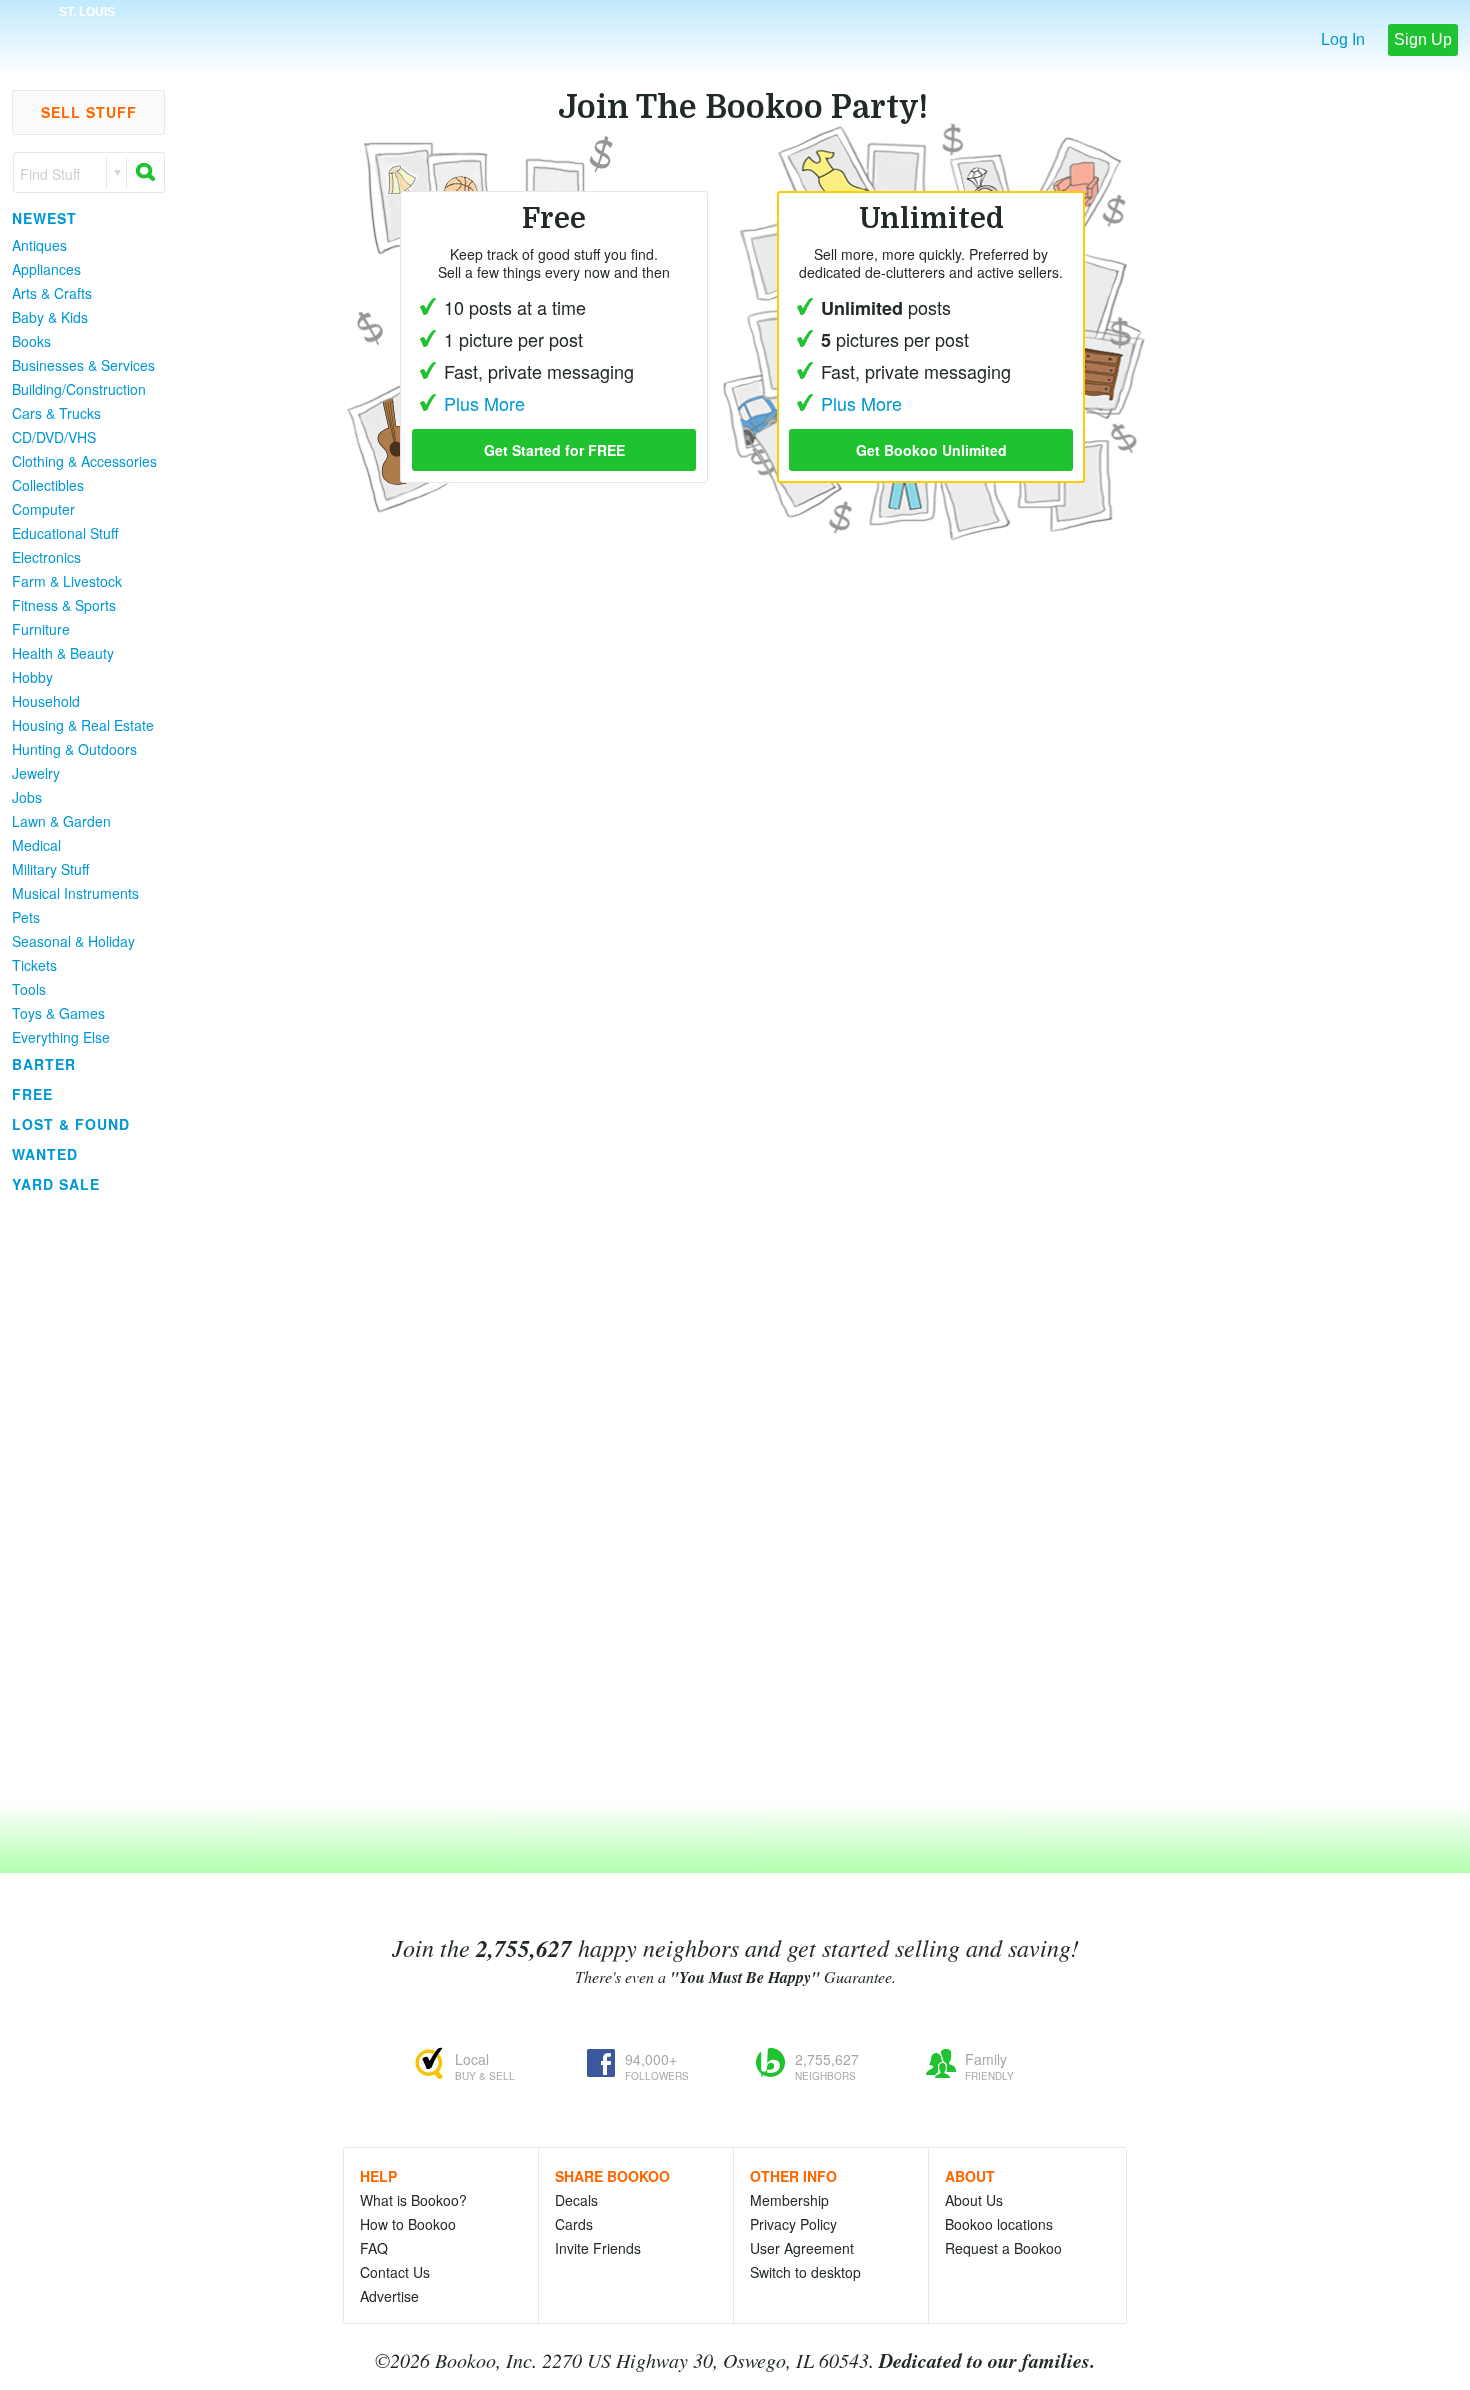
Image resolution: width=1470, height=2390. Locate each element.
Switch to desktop (805, 2272)
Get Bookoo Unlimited (931, 450)
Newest (44, 218)
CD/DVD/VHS (54, 437)
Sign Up (1423, 39)
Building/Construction (79, 389)
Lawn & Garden (61, 821)
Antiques (39, 245)
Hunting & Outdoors (74, 749)
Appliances (46, 269)
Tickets (34, 965)
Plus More (861, 403)
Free (32, 1094)
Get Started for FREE (554, 450)
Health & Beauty (63, 653)
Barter (44, 1064)
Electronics (46, 557)
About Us (974, 2200)
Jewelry (36, 773)
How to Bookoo (408, 2224)
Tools (29, 989)
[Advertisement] (80, 1499)
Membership (789, 2200)
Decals (576, 2200)
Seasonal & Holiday (73, 941)
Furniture (41, 629)
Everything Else (61, 1037)
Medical (36, 845)
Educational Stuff (65, 533)
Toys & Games (58, 1013)
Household (46, 701)
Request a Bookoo (1003, 2248)
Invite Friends (598, 2248)
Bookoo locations (999, 2224)
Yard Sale (56, 1184)
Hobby (32, 677)
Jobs (27, 797)
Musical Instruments (75, 893)
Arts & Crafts (52, 293)
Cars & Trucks (56, 413)
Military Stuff (50, 869)
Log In (1343, 39)
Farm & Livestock (67, 581)
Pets (26, 917)
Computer (43, 509)
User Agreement (802, 2248)
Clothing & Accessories (84, 461)
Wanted (45, 1154)
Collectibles (48, 485)
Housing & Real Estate (83, 725)
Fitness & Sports (64, 605)
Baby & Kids (50, 317)
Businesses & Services (83, 365)
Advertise (389, 2296)
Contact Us (395, 2272)
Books (31, 341)
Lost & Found (71, 1124)
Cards (574, 2224)
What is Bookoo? (413, 2200)
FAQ (374, 2248)
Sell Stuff (89, 112)
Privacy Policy (793, 2224)
